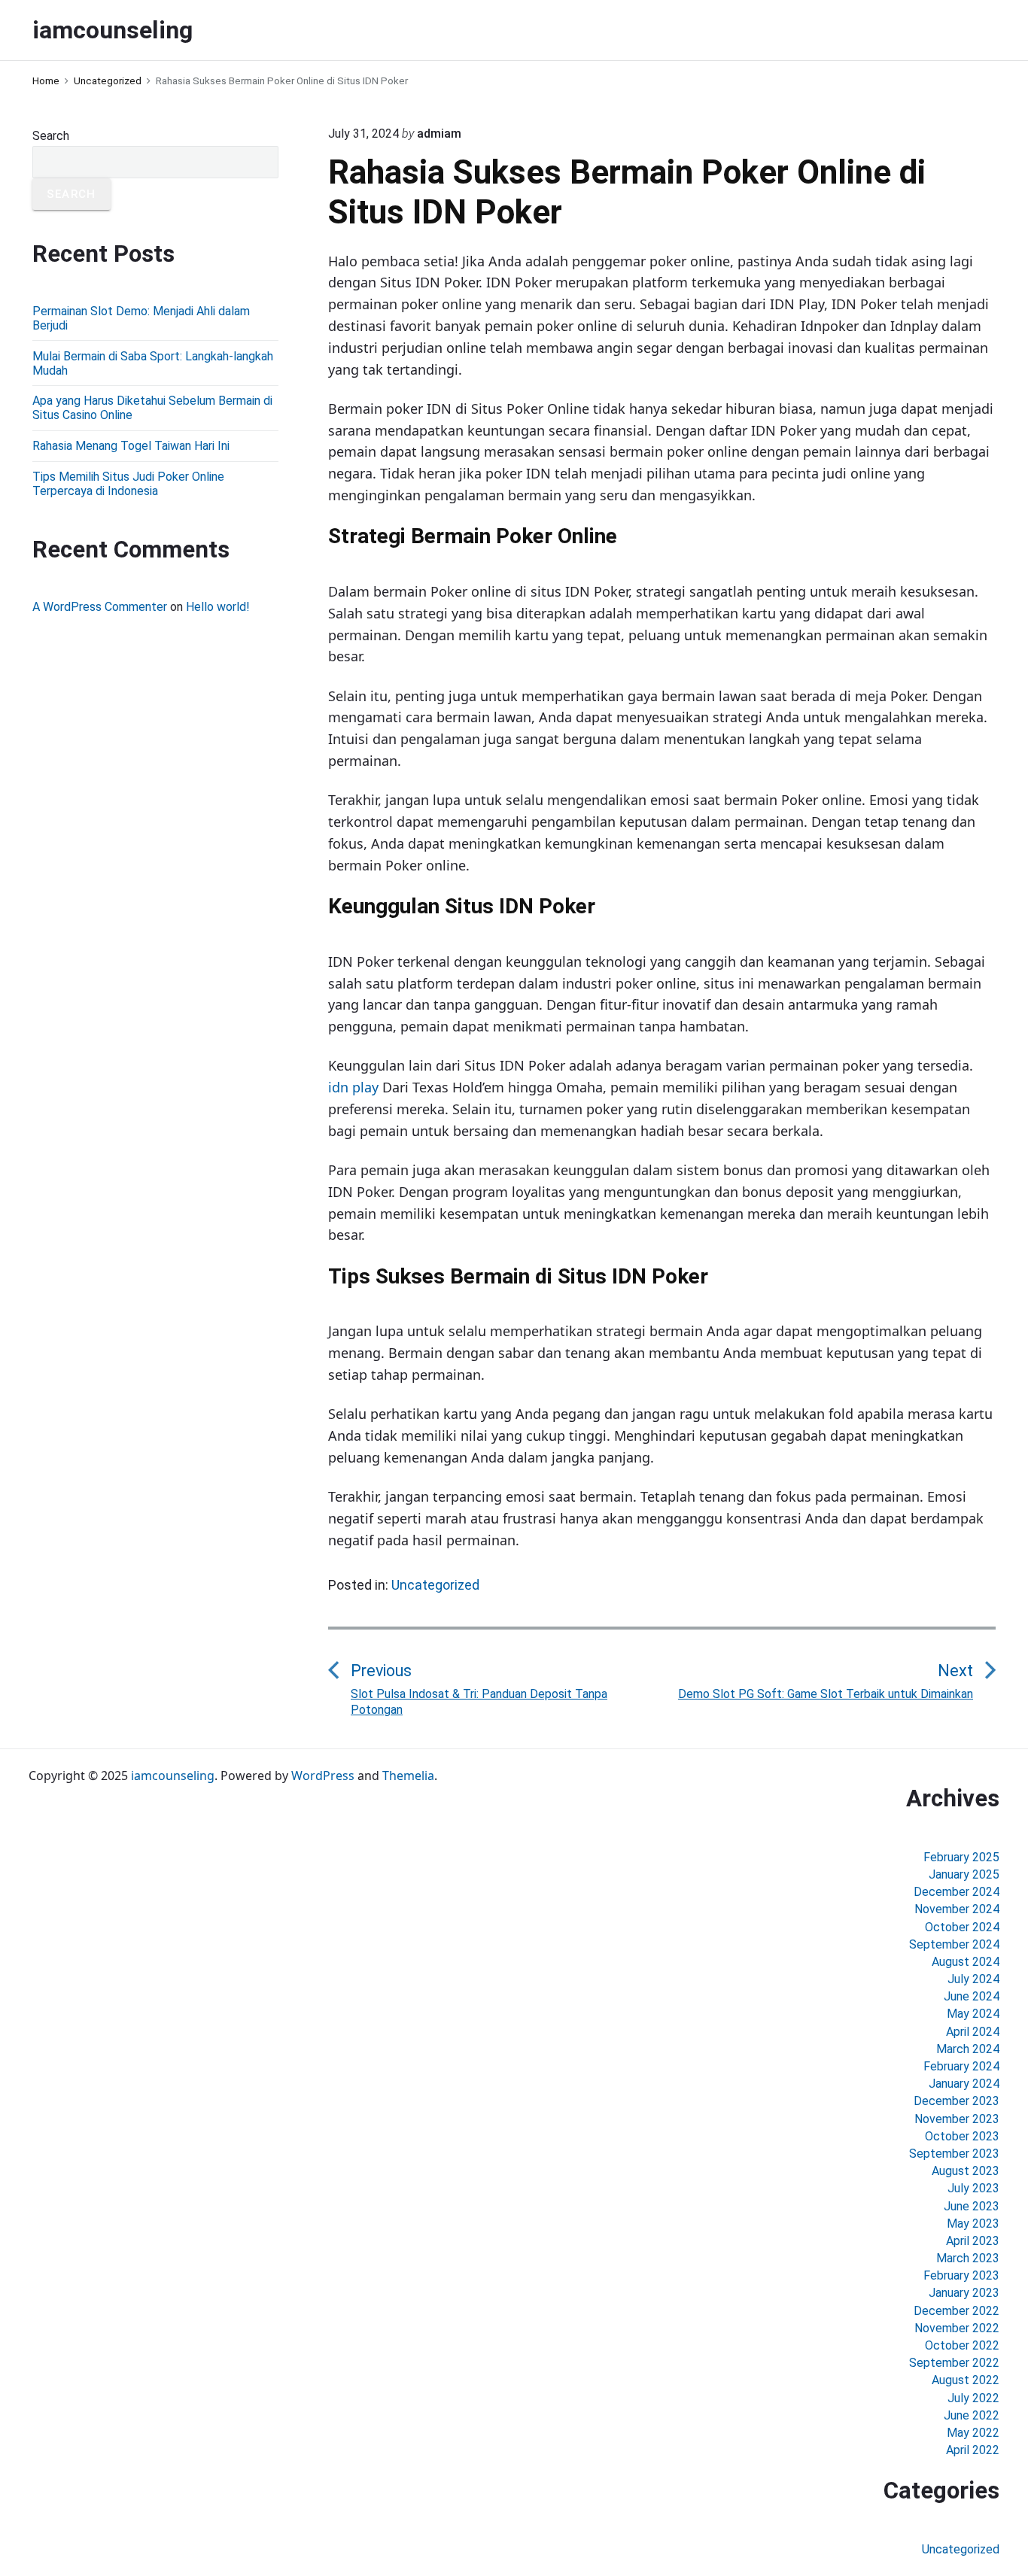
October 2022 (962, 2345)
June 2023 (972, 2206)
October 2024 (962, 1927)
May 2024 (973, 2014)
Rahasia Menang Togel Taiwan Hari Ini (131, 446)
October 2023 (962, 2136)
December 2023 (957, 2101)
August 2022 (966, 2380)
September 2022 (954, 2363)
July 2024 (973, 1979)
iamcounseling (173, 1776)
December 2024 (957, 1892)
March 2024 (968, 2049)
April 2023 (973, 2241)
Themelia (408, 1776)
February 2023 (961, 2275)
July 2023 (973, 2188)
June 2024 (972, 1996)
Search (51, 136)
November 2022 (957, 2328)
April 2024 (973, 2032)
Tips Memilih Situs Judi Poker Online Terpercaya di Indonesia (128, 484)
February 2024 (961, 2066)
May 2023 (973, 2224)
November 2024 (957, 1909)
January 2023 (964, 2293)
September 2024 (954, 1944)
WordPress (323, 1776)
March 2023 (968, 2258)
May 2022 (973, 2433)
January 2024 (964, 2084)
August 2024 (966, 1962)
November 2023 (957, 2119)
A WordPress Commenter (100, 607)
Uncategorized (435, 1585)
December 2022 (957, 2311)
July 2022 (973, 2398)
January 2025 (964, 1874)
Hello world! (218, 607)
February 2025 (961, 1857)
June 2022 (972, 2415)
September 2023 (954, 2154)
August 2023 (966, 2171)
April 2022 (973, 2450)
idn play (353, 1087)
